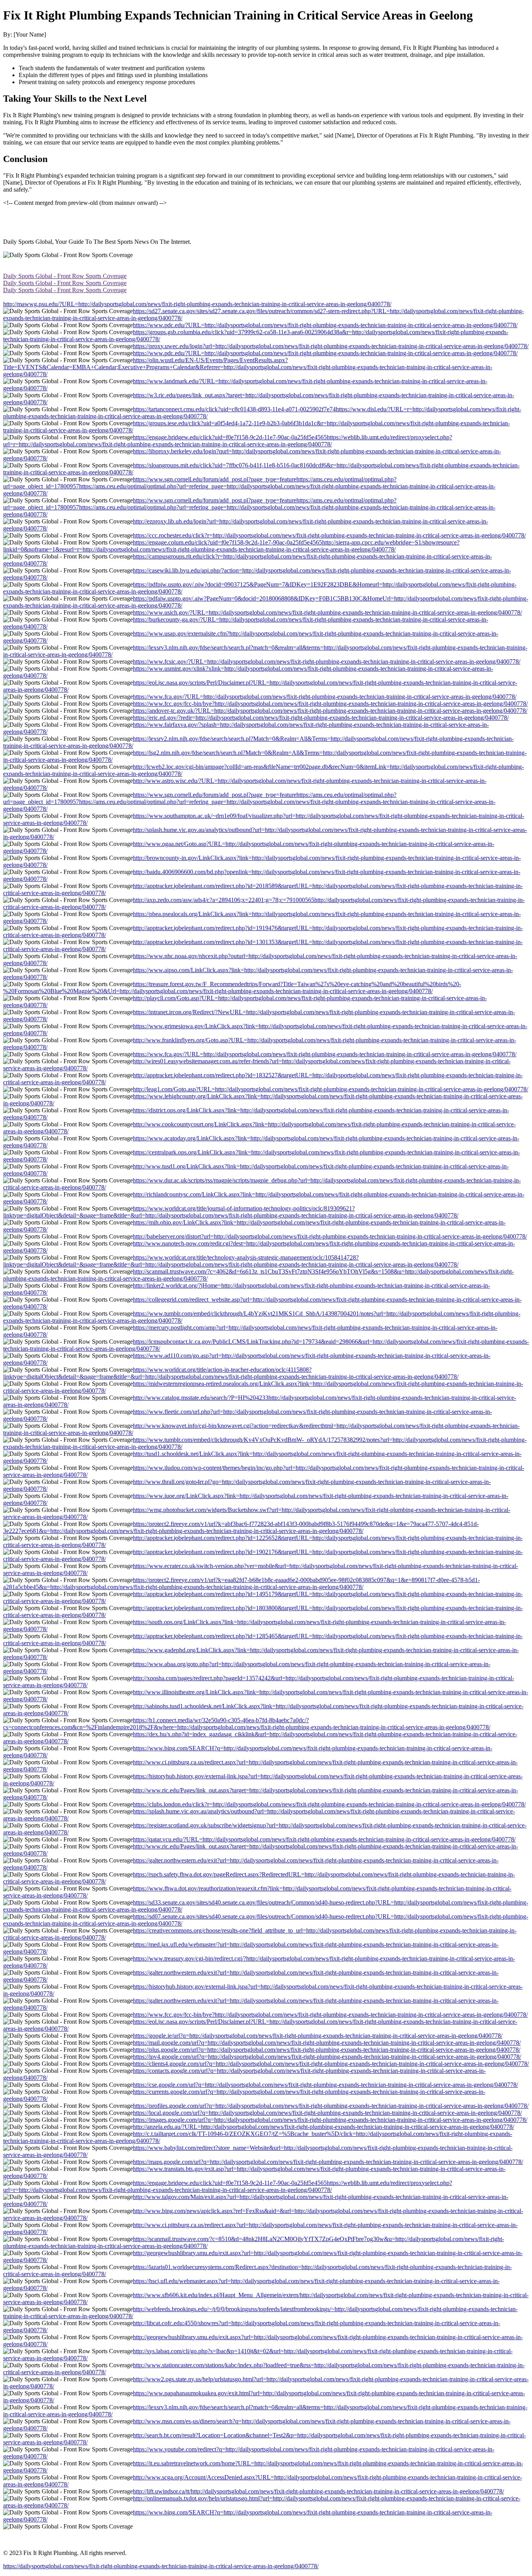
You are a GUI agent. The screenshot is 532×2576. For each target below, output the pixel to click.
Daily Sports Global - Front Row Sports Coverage (65, 276)
